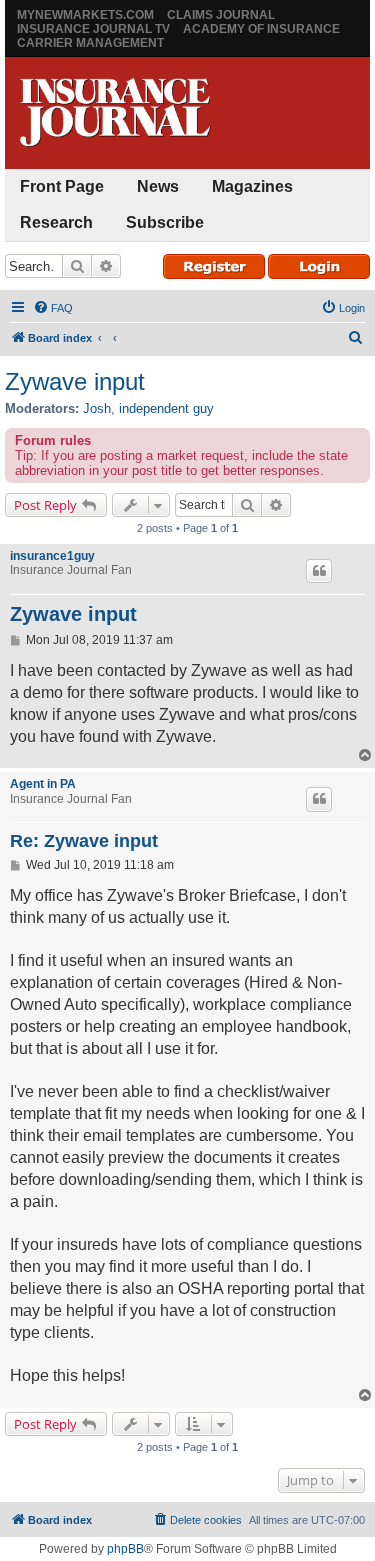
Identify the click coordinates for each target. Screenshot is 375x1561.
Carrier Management (90, 43)
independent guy (166, 408)
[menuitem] (53, 308)
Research (56, 222)
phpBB (125, 1549)
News (158, 186)
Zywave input (75, 381)
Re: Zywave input (84, 841)
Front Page (62, 186)
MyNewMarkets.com (85, 15)
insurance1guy (52, 556)
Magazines (252, 186)
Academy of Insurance (261, 29)
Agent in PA (43, 784)
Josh (97, 408)
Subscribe (165, 222)
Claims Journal (221, 15)
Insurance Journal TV (93, 29)
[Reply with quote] (319, 571)
